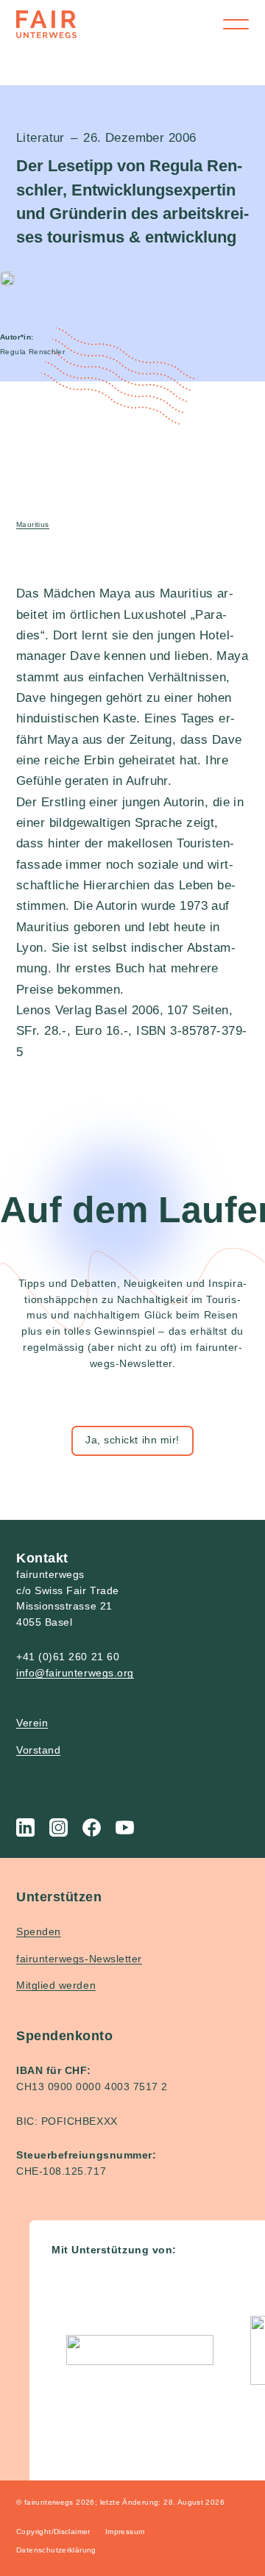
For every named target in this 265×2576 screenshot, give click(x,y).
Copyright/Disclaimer (53, 2532)
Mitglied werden (56, 1985)
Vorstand (38, 1750)
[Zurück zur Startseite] (46, 24)
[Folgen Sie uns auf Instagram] (59, 1827)
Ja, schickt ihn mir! (132, 1440)
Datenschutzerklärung (56, 2550)
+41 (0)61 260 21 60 (68, 1657)
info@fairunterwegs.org (75, 1673)
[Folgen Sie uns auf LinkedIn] (25, 1827)
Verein (32, 1723)
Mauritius (33, 524)
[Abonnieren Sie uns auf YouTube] (125, 1827)
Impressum (125, 2532)
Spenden (39, 1931)
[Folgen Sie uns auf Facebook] (92, 1827)
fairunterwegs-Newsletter (79, 1959)
